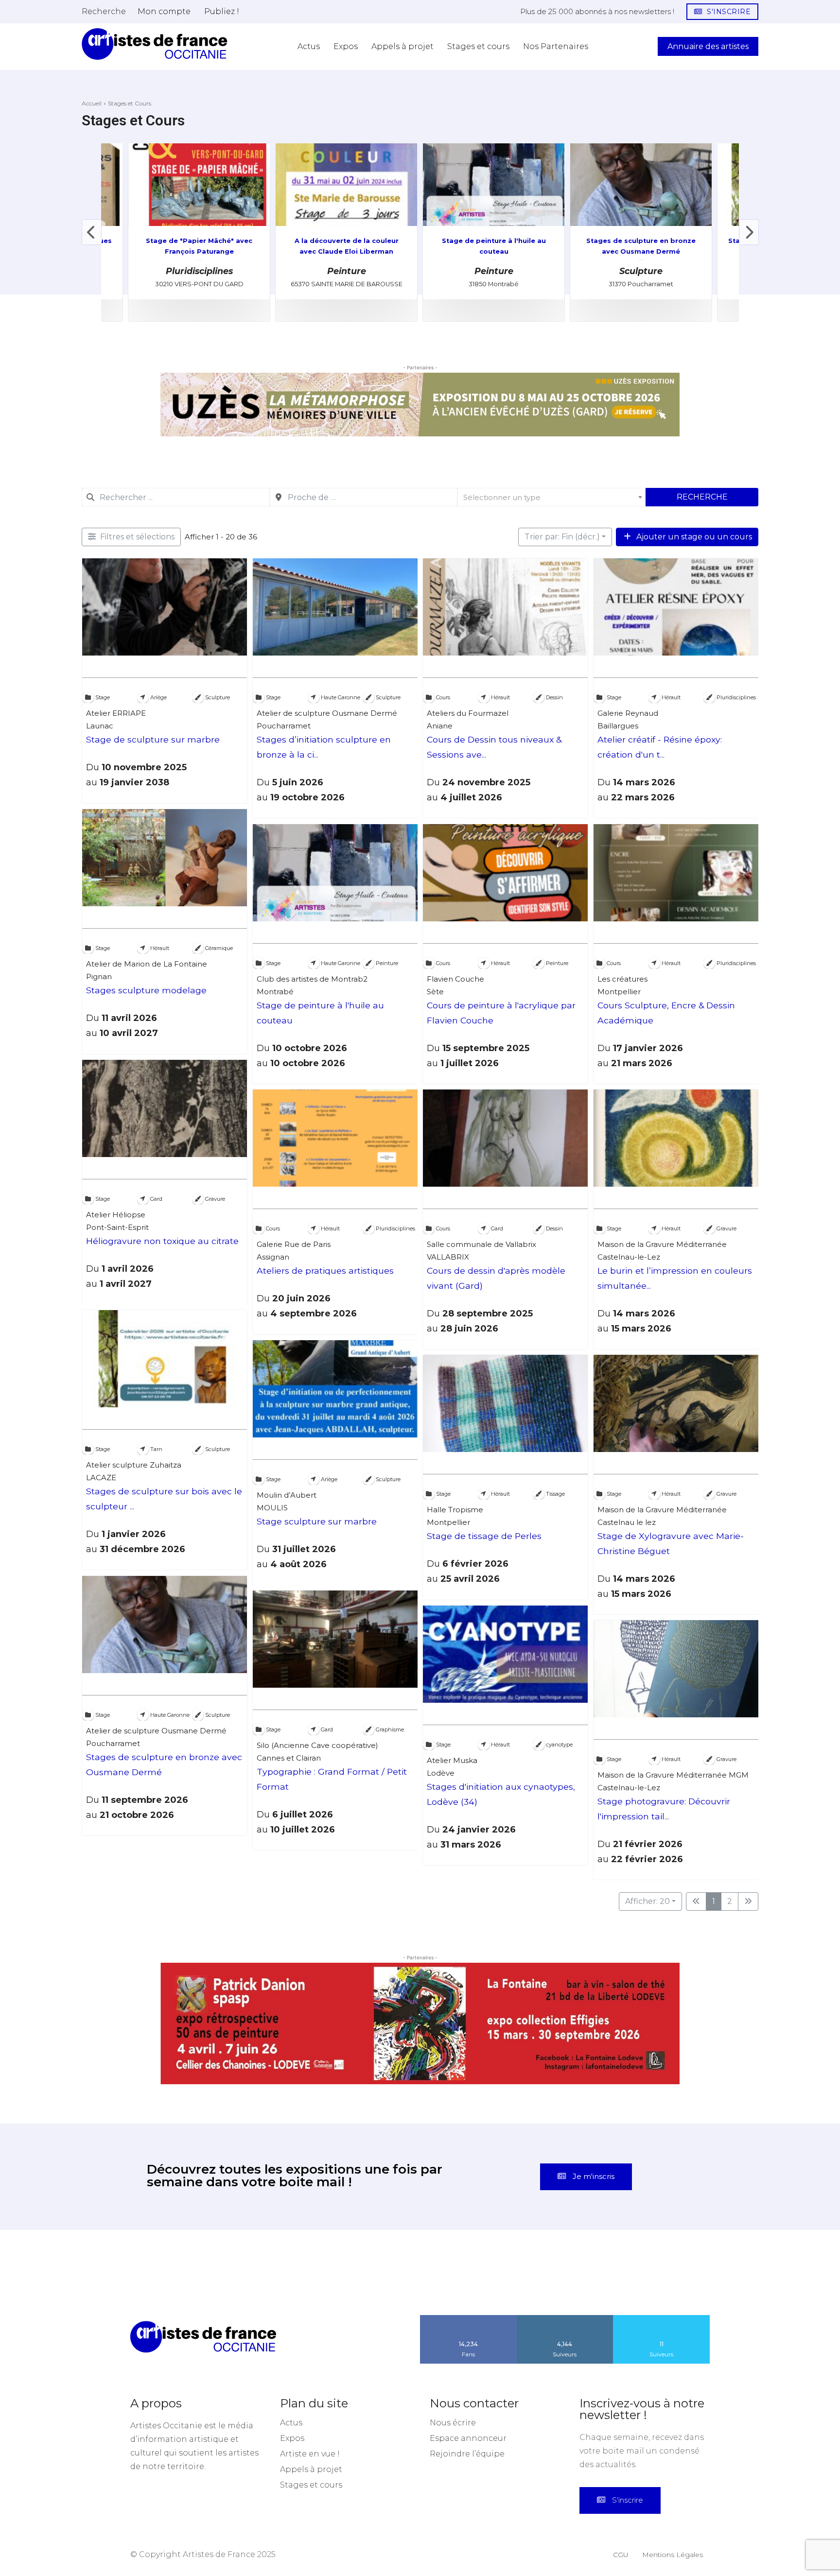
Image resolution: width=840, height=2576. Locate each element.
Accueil (92, 103)
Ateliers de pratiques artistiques (325, 1271)
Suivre (565, 2318)
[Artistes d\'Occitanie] (155, 44)
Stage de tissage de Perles (484, 1536)
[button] (104, 11)
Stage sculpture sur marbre (317, 1521)
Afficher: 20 (647, 1901)
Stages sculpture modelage (146, 990)
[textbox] (551, 497)
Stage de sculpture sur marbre (153, 740)
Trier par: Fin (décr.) (562, 537)
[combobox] (176, 497)
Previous (91, 232)
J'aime (469, 2318)
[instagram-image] (122, 2273)
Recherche (702, 497)
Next (749, 232)
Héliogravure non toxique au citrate (162, 1241)
